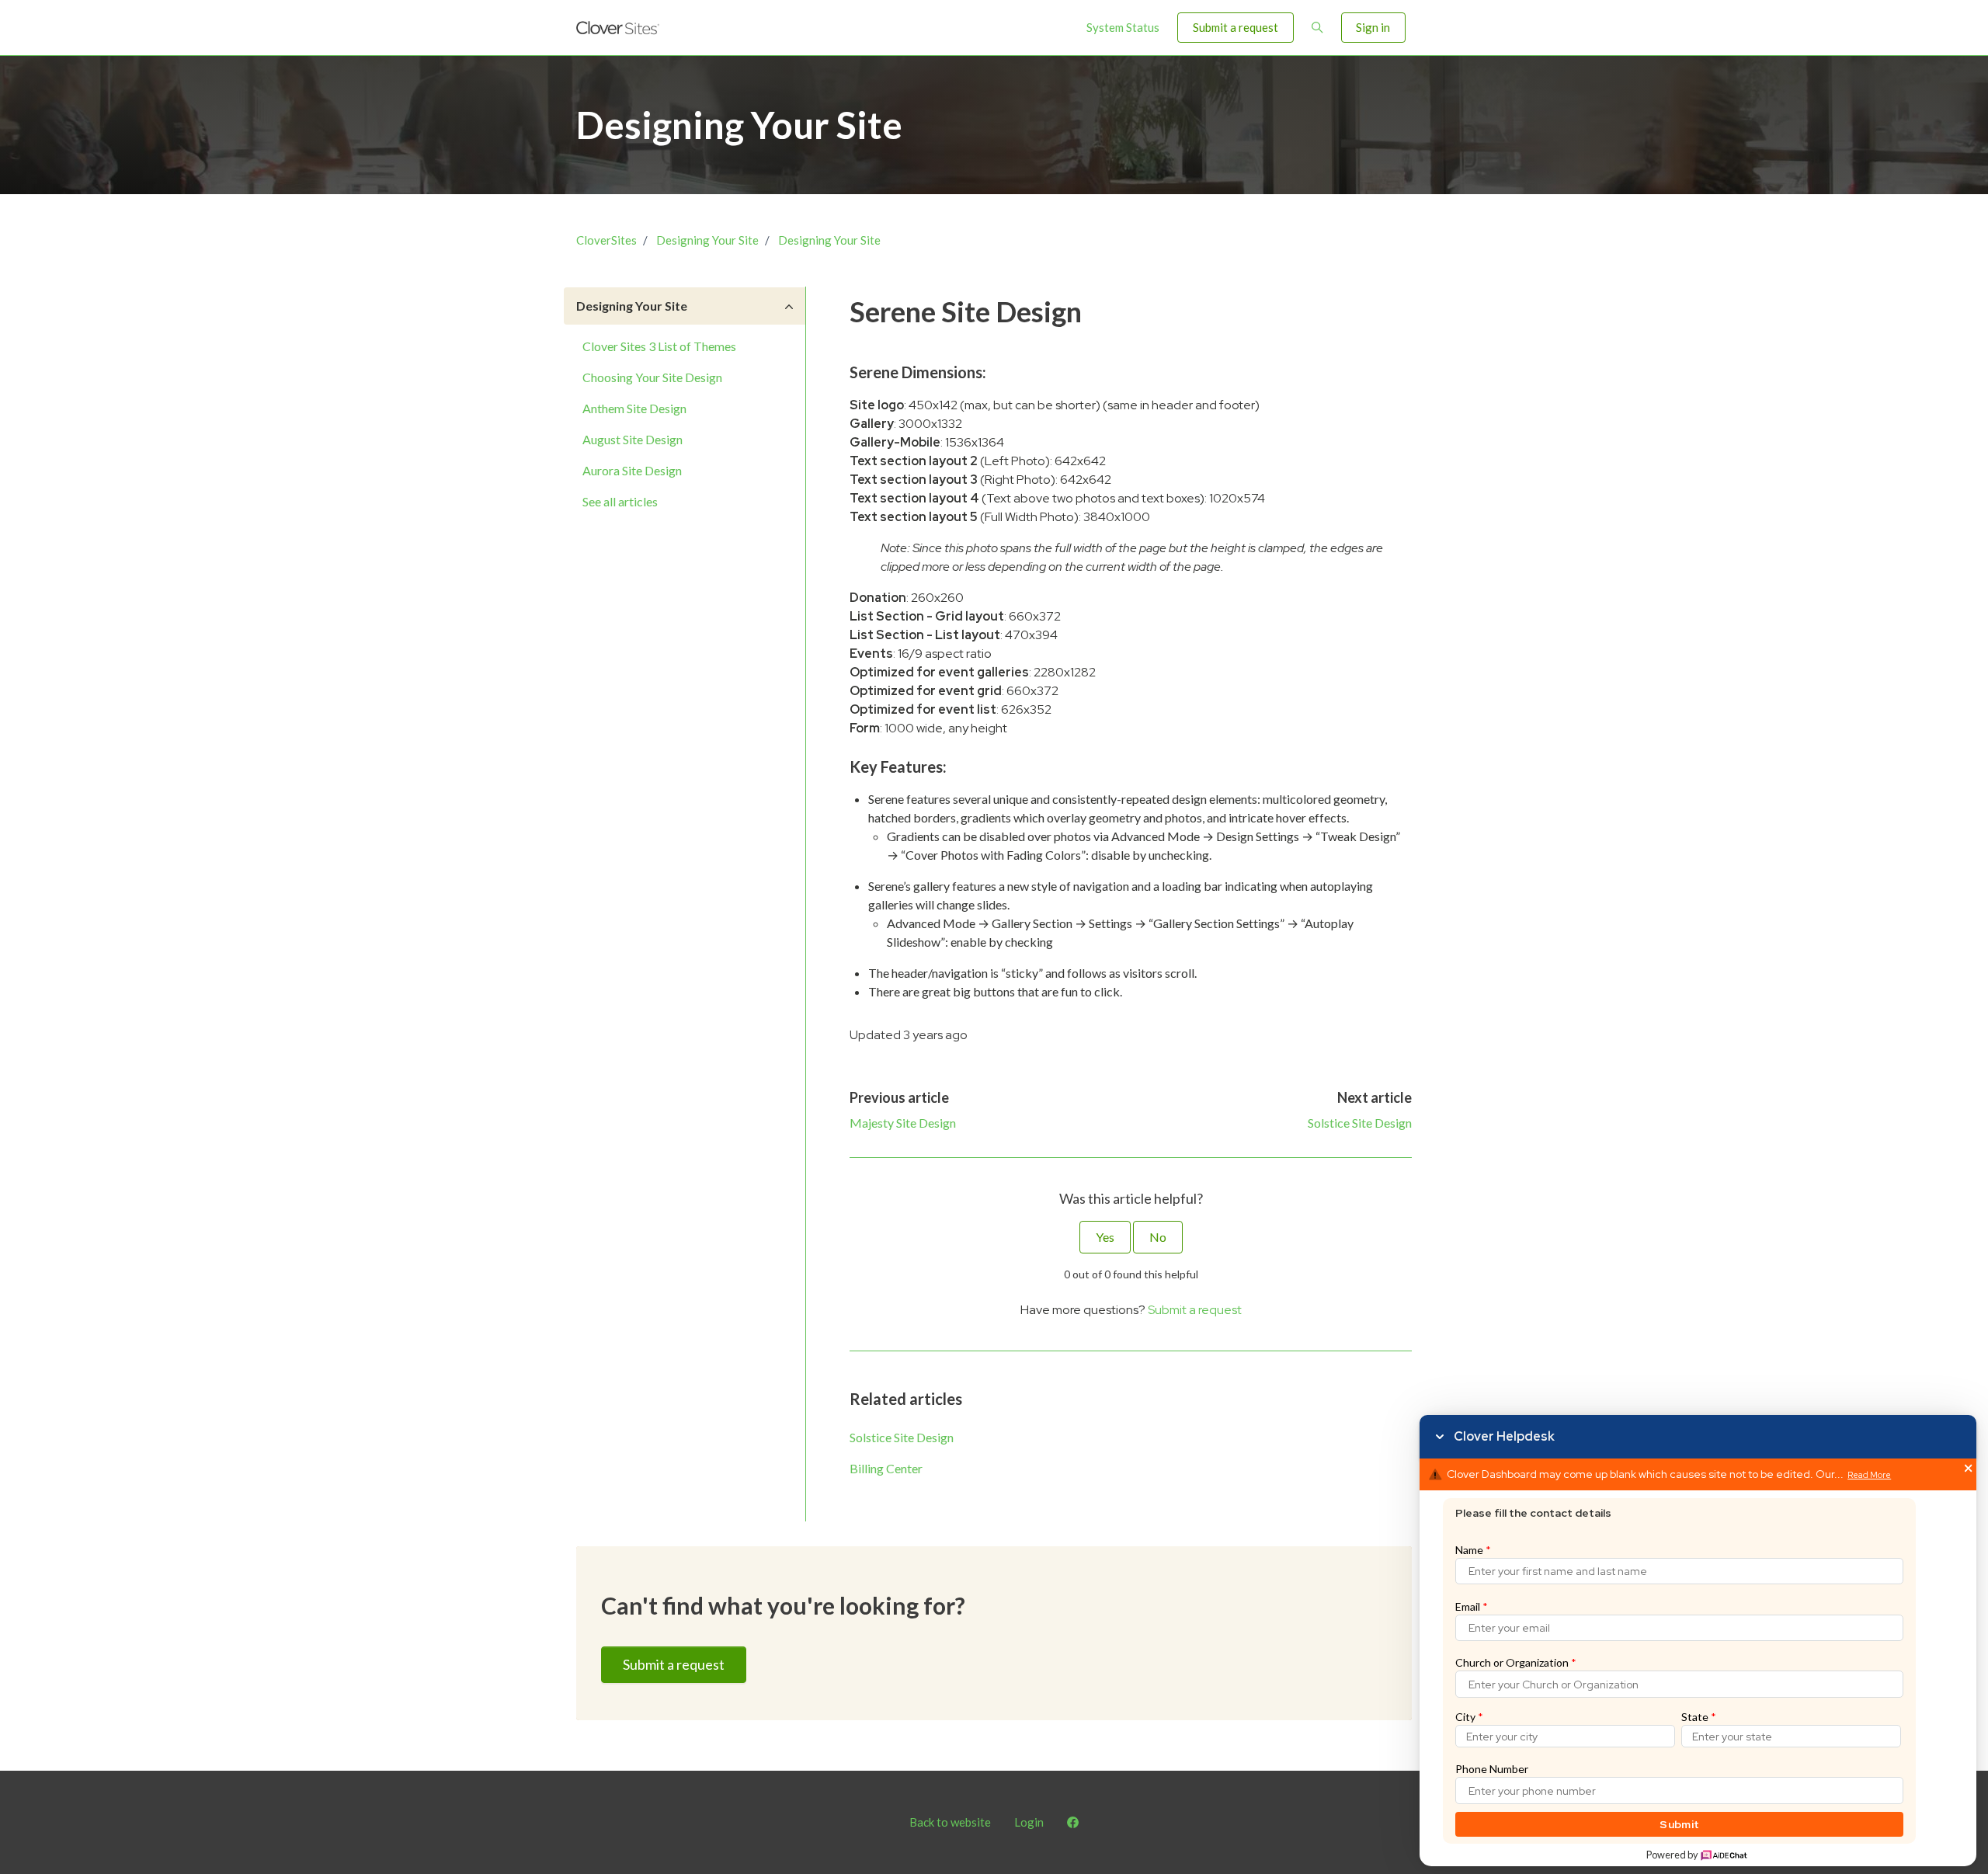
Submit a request (1236, 27)
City (1469, 1717)
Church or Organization (1516, 1662)
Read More (1869, 1475)
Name (1473, 1550)
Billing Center (886, 1468)
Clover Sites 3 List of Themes (659, 346)
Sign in (1373, 27)
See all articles (620, 501)
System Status (1123, 27)
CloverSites (606, 240)
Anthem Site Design (634, 408)
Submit (1679, 1824)
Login (1029, 1822)
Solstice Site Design (1360, 1123)
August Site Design (633, 439)
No (1158, 1237)
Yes (1105, 1237)
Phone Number (1492, 1769)
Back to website (950, 1822)
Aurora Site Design (632, 470)
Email (1472, 1606)
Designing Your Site (707, 240)
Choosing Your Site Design (652, 377)
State (1699, 1717)
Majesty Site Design (903, 1123)
